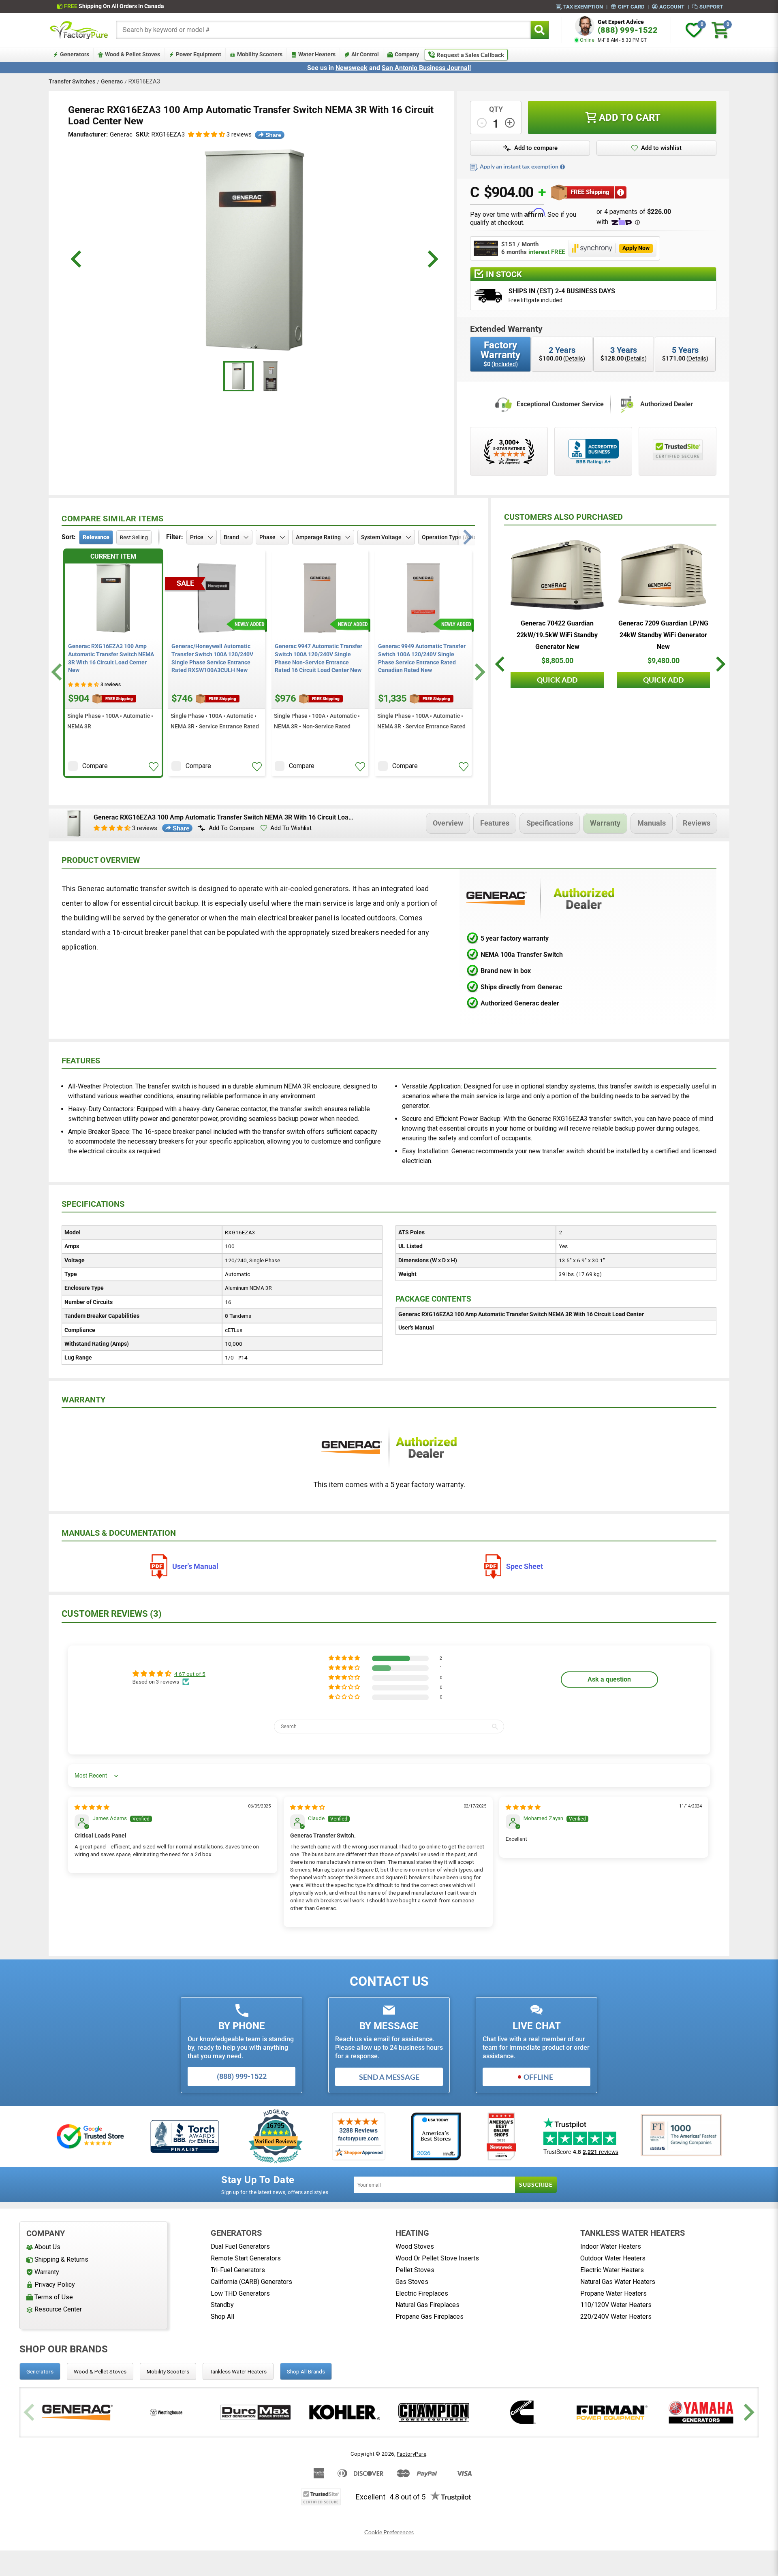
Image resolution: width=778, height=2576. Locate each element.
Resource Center (58, 2309)
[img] (92, 1807)
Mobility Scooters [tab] (168, 2371)
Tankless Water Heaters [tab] (238, 2371)
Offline (538, 2077)
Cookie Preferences (389, 2532)
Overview (448, 823)
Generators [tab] (40, 2371)
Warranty (605, 823)
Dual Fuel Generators (240, 2246)
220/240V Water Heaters (616, 2317)
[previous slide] (77, 259)
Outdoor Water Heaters (613, 2258)
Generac (112, 81)
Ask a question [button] (609, 1679)
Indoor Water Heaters (611, 2246)
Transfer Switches (72, 81)
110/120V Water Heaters (616, 2305)
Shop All (222, 2317)
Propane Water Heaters (613, 2293)
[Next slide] (479, 672)
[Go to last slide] (58, 672)
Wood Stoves (415, 2246)
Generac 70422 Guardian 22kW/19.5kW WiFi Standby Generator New (557, 635)
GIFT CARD (631, 6)
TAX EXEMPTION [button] (583, 6)
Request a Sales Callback (470, 55)
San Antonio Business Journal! (426, 68)
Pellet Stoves (415, 2270)
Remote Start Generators (246, 2258)
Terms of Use (54, 2297)
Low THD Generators (240, 2293)
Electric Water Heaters (612, 2270)
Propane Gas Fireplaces (430, 2317)
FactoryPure (411, 2454)
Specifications (550, 823)
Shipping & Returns (61, 2259)
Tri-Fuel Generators (238, 2270)
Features (495, 823)
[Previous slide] (30, 2413)
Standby (222, 2305)
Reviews (697, 823)
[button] (206, 135)
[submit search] (540, 30)
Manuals (652, 823)
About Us (47, 2247)
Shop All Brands (306, 2371)
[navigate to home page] (79, 30)
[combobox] (323, 30)
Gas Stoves (412, 2282)
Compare (95, 766)
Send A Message (389, 2077)
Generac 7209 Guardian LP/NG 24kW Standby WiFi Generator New (663, 635)
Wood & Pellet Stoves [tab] (100, 2371)
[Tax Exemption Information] (562, 167)
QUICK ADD (557, 680)
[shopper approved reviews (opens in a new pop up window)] (509, 451)
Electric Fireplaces (422, 2293)
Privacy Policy (55, 2285)
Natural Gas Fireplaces (427, 2305)
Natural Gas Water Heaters (618, 2282)
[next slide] (432, 259)
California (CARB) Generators (251, 2282)
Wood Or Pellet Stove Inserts (437, 2258)
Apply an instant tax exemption (519, 166)
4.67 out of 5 (190, 1674)
